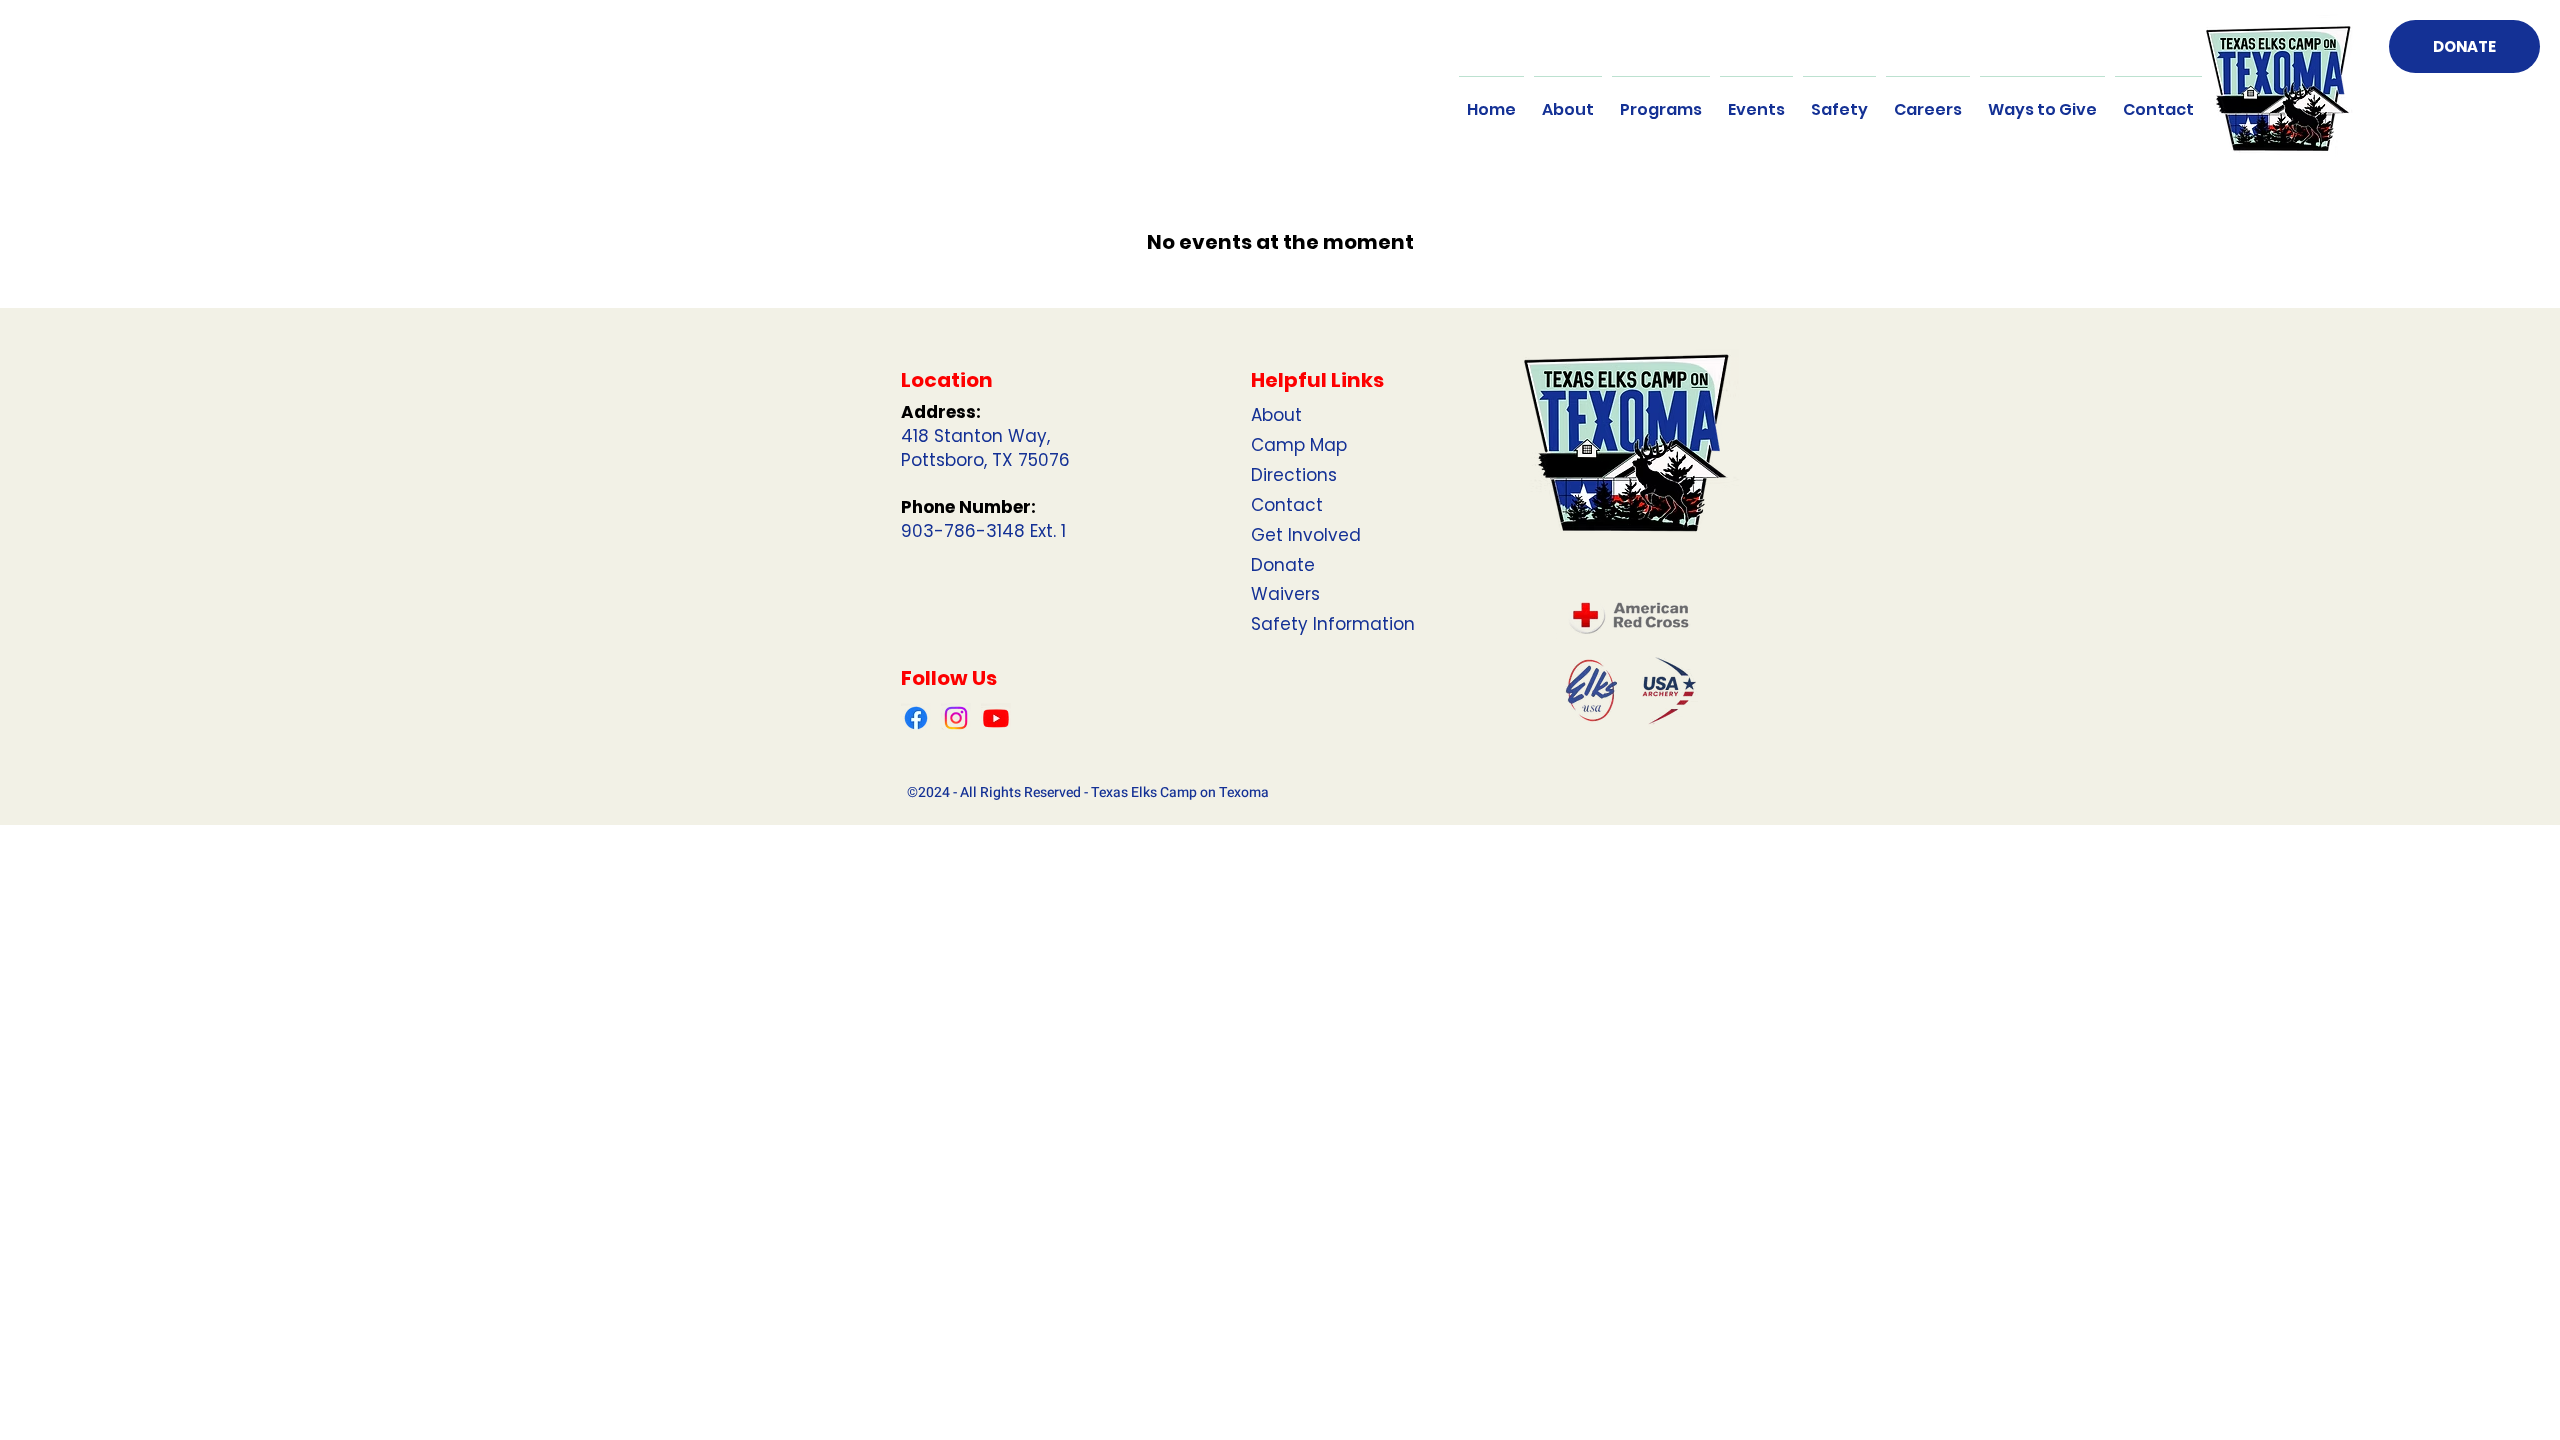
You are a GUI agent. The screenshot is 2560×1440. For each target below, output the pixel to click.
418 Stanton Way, (975, 436)
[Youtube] (996, 718)
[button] (1568, 101)
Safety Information (1333, 624)
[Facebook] (916, 718)
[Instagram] (956, 718)
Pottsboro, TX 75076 (985, 460)
